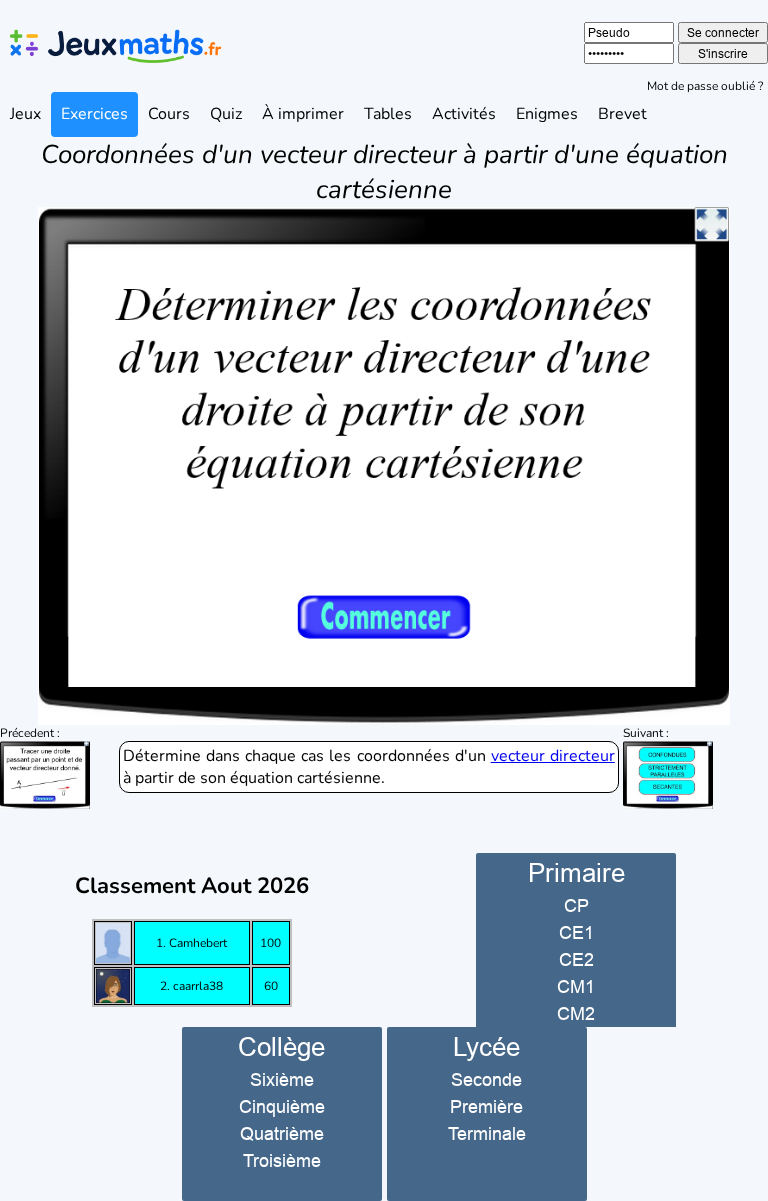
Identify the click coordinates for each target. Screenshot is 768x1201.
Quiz (226, 114)
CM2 (576, 1013)
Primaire (576, 872)
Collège (281, 1046)
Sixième (282, 1079)
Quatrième (282, 1133)
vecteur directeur (553, 756)
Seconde (486, 1079)
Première (486, 1106)
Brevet (622, 114)
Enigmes (547, 114)
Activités (464, 114)
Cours (169, 114)
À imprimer (303, 114)
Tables (388, 114)
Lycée (486, 1046)
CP (576, 905)
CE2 (576, 959)
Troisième (282, 1160)
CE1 (576, 932)
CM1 (576, 986)
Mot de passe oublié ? (705, 86)
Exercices (94, 114)
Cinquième (282, 1106)
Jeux (25, 114)
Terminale (487, 1133)
